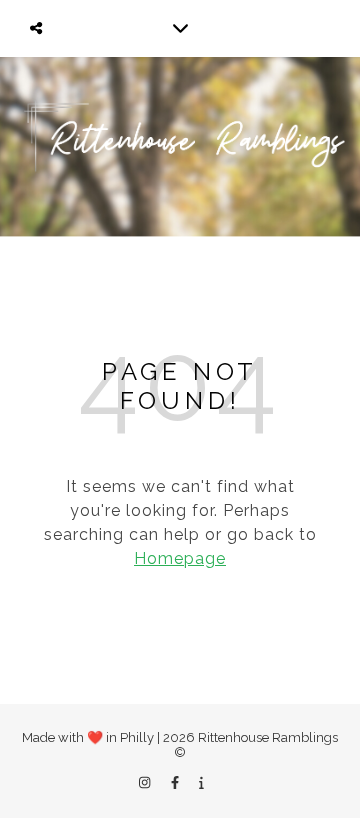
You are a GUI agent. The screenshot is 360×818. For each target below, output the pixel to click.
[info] (201, 782)
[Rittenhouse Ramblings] (180, 147)
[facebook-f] (176, 782)
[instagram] (146, 782)
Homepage (180, 558)
